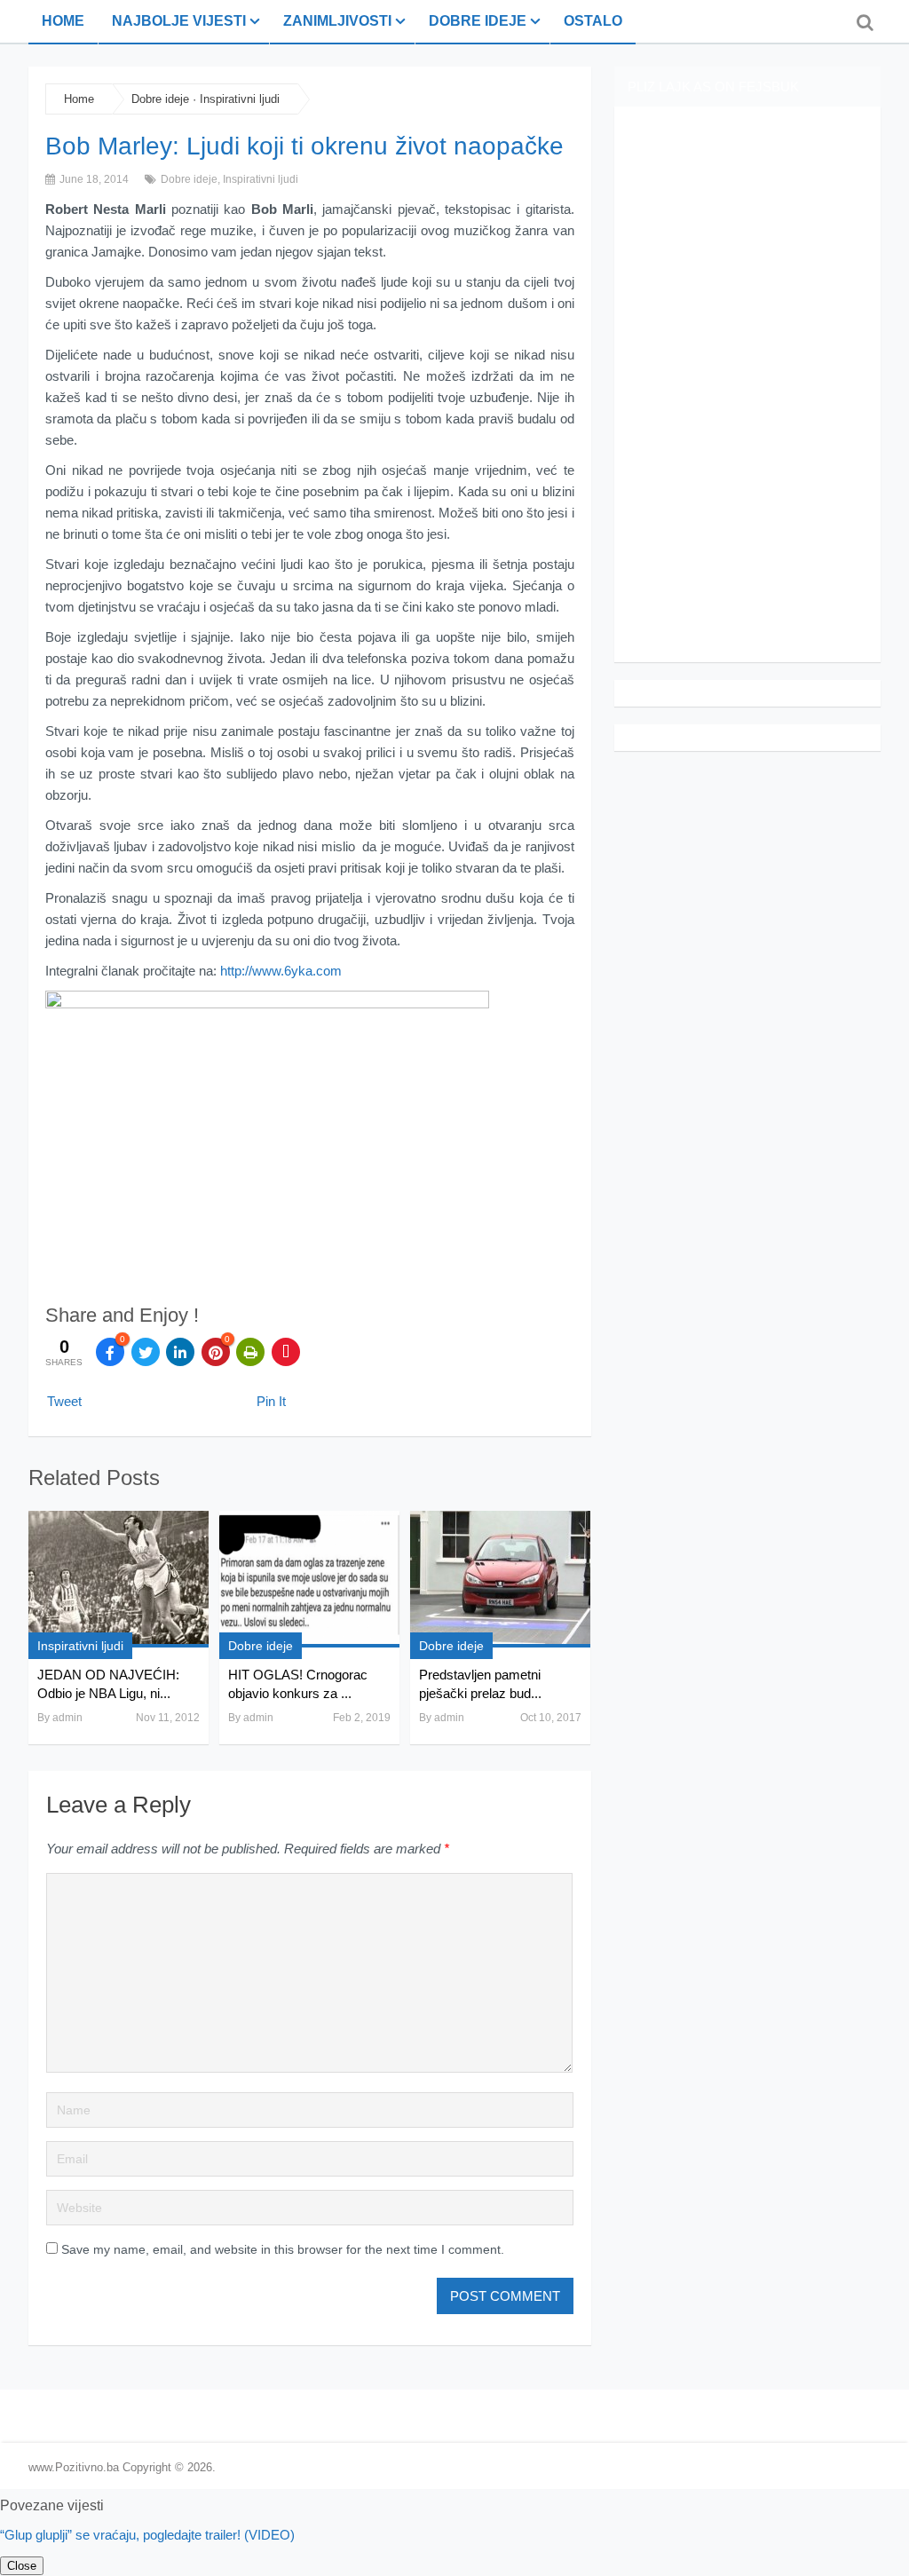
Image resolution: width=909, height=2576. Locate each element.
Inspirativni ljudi (240, 99)
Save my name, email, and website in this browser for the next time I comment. (283, 2249)
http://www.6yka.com (281, 971)
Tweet (64, 1401)
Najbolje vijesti (179, 21)
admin (67, 1718)
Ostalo (593, 21)
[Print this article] (250, 1352)
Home (63, 21)
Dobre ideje (478, 21)
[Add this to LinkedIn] (180, 1352)
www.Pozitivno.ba (74, 2467)
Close (22, 2566)
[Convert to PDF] (286, 1352)
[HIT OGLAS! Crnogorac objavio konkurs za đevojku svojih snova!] (309, 1579)
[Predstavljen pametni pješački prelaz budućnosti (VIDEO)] (500, 1579)
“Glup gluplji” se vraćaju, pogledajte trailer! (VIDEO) (147, 2535)
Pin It (271, 1401)
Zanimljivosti (337, 21)
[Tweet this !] (146, 1352)
